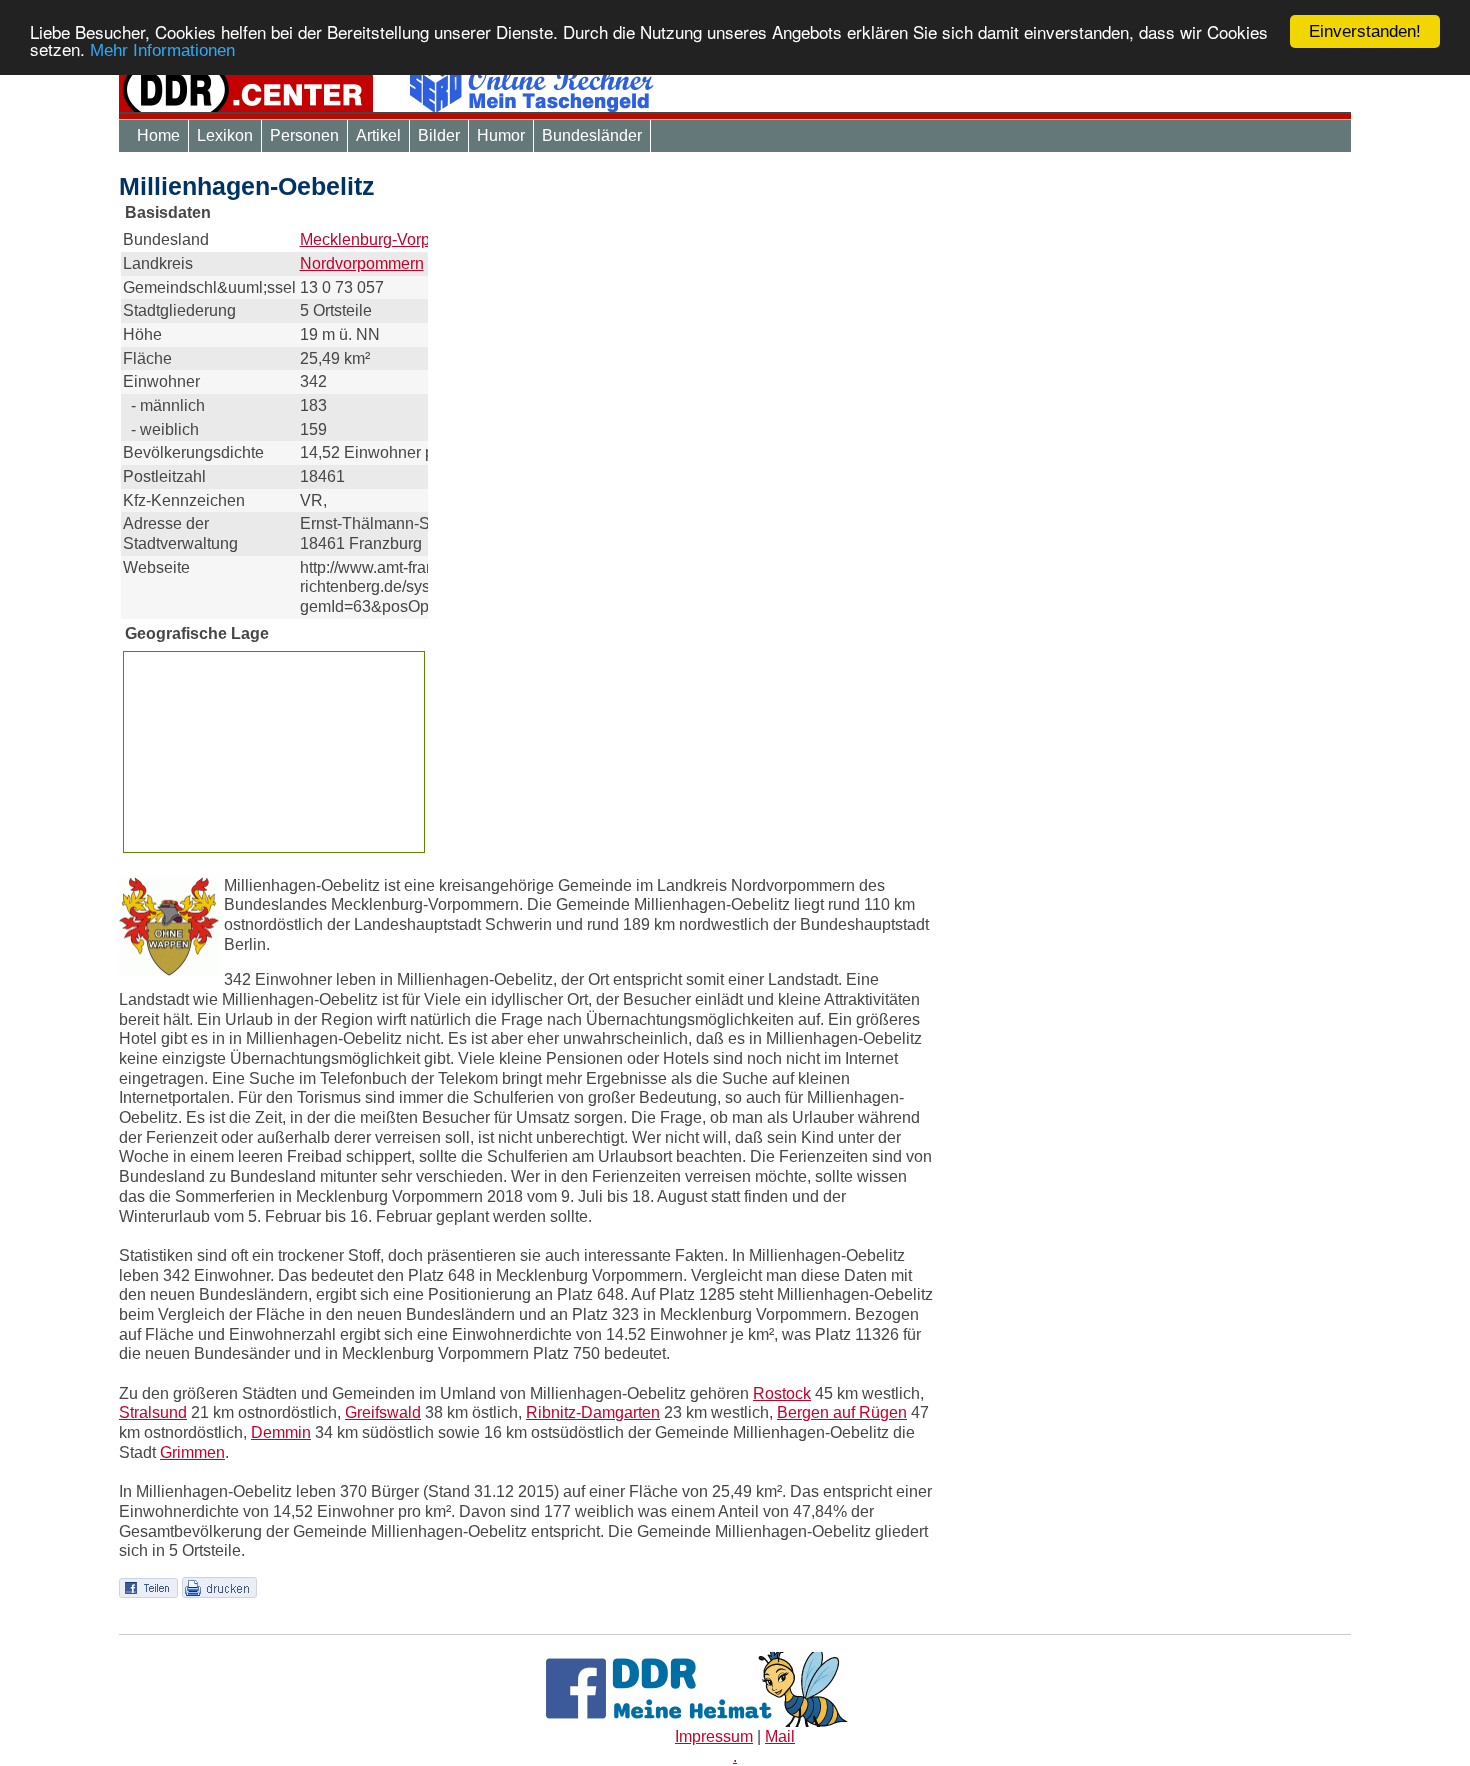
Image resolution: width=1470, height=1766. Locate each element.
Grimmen (192, 1452)
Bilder (439, 135)
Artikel (378, 135)
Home (158, 135)
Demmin (281, 1432)
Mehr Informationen (162, 51)
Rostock (782, 1393)
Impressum (714, 1736)
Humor (501, 135)
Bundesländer (592, 135)
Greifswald (383, 1412)
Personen (304, 135)
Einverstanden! (1365, 31)
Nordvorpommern (362, 263)
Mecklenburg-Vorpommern (394, 239)
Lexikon (225, 135)
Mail (780, 1736)
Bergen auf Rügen (842, 1412)
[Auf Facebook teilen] (148, 1586)
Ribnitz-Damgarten (593, 1412)
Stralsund (153, 1412)
